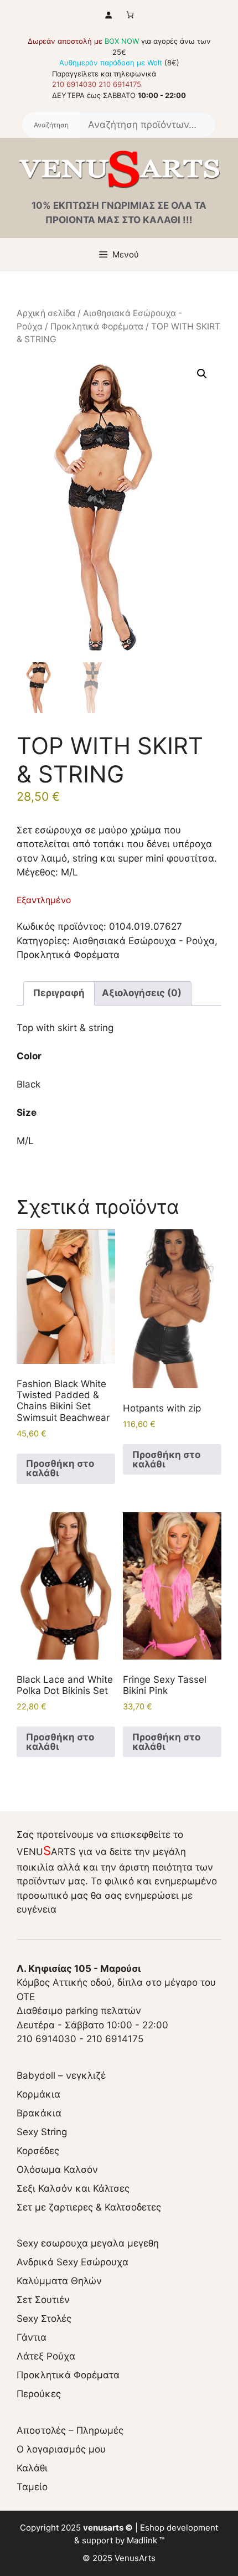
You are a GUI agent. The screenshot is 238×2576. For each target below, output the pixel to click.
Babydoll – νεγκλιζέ (61, 2075)
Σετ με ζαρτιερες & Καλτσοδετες (89, 2207)
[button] (202, 374)
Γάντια (32, 2337)
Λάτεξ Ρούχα (46, 2356)
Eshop (152, 2528)
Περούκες (39, 2394)
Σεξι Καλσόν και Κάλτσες (73, 2188)
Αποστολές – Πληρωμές (70, 2430)
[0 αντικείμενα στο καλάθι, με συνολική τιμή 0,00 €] (130, 15)
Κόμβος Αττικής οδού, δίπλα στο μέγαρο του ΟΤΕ (116, 1983)
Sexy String (42, 2132)
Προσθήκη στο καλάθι (60, 1468)
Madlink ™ (146, 2540)
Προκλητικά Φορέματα (97, 326)
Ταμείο (32, 2487)
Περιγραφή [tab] (59, 993)
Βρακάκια (39, 2113)
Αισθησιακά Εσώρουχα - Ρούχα (144, 941)
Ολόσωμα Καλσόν (57, 2170)
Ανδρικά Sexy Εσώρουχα (73, 2262)
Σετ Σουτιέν (43, 2300)
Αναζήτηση (51, 125)
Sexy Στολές (44, 2319)
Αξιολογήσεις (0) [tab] (142, 993)
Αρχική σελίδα (46, 313)
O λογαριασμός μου (61, 2449)
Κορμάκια (38, 2094)
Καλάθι (32, 2468)
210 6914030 (74, 84)
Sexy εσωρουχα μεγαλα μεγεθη (88, 2243)
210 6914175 (120, 84)
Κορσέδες (38, 2151)
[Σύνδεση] (108, 15)
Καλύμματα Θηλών (59, 2281)
